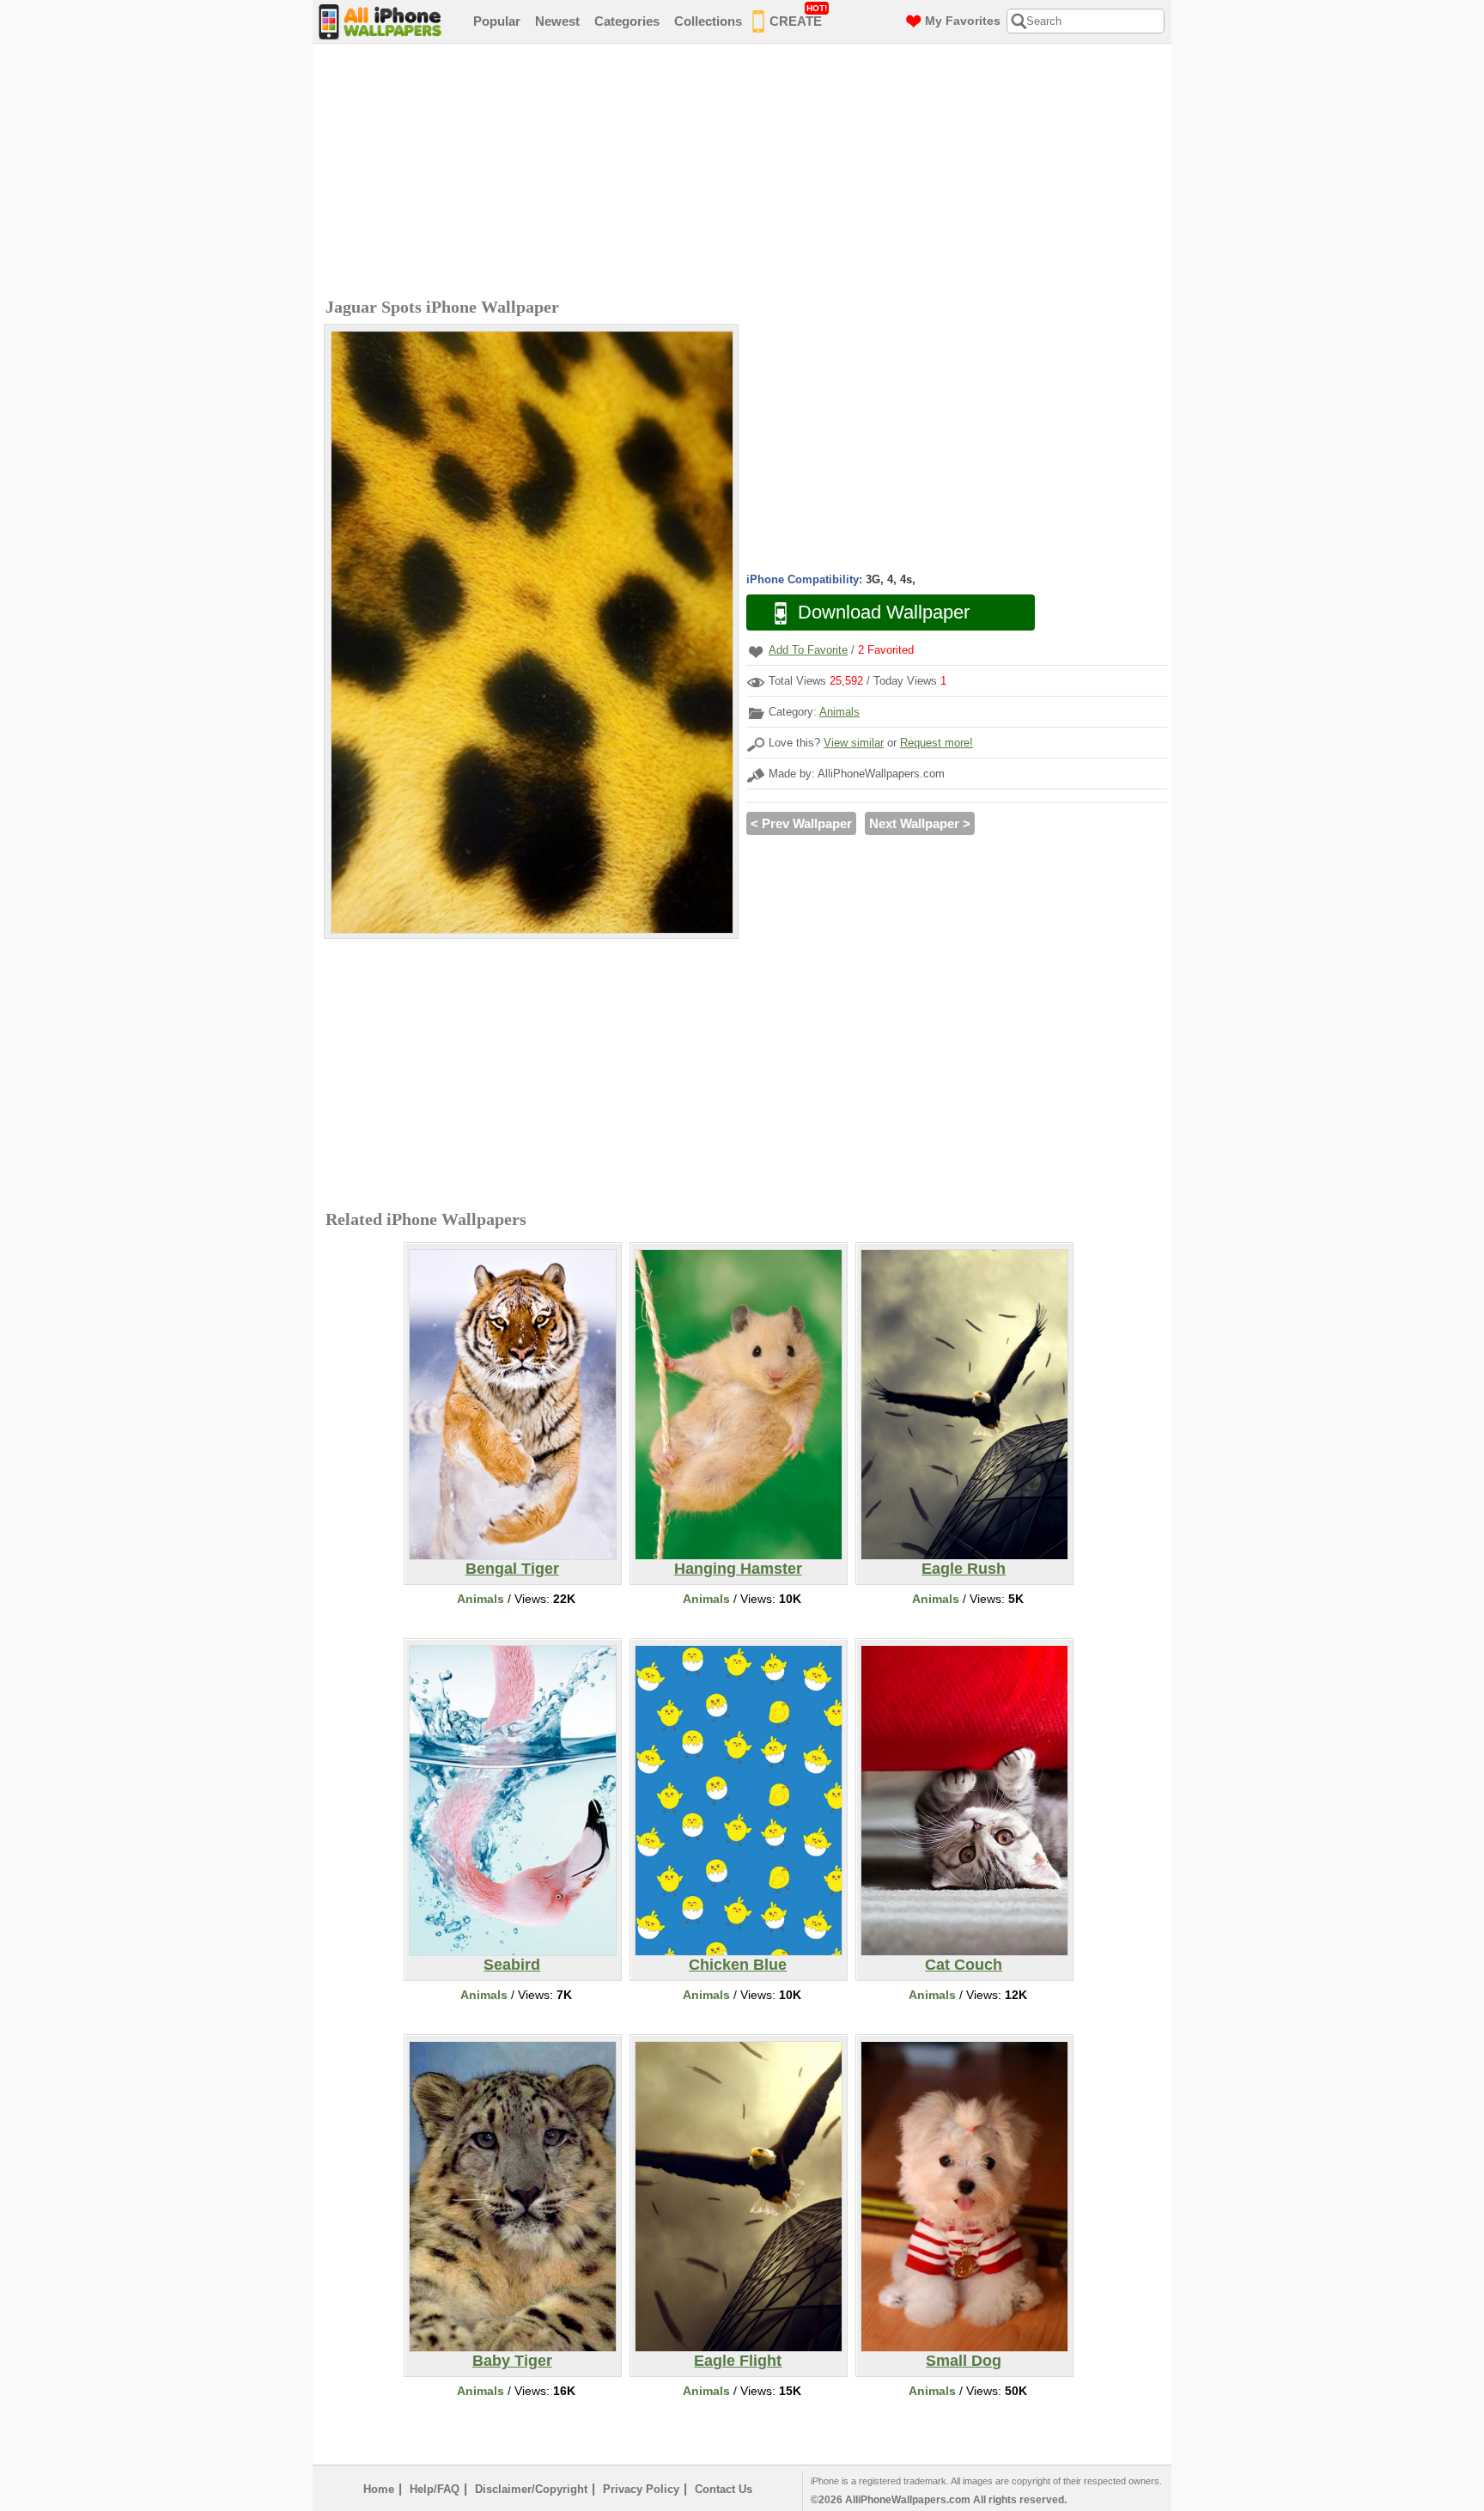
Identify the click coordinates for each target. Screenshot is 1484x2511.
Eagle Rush (964, 1569)
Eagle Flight (738, 2361)
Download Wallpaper (884, 612)
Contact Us (724, 2489)
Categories (627, 21)
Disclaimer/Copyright (531, 2489)
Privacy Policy (641, 2489)
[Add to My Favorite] (756, 652)
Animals (839, 712)
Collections (708, 21)
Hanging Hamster (738, 1569)
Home (379, 2489)
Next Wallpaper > (920, 823)
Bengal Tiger (512, 1569)
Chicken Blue (738, 1965)
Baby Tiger (512, 2361)
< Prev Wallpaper (801, 823)
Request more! (937, 743)
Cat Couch (964, 1965)
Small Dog (964, 2361)
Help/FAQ (435, 2489)
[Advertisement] (746, 173)
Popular (497, 21)
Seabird (512, 1965)
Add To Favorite (808, 650)
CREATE (798, 16)
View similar (854, 743)
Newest (557, 21)
